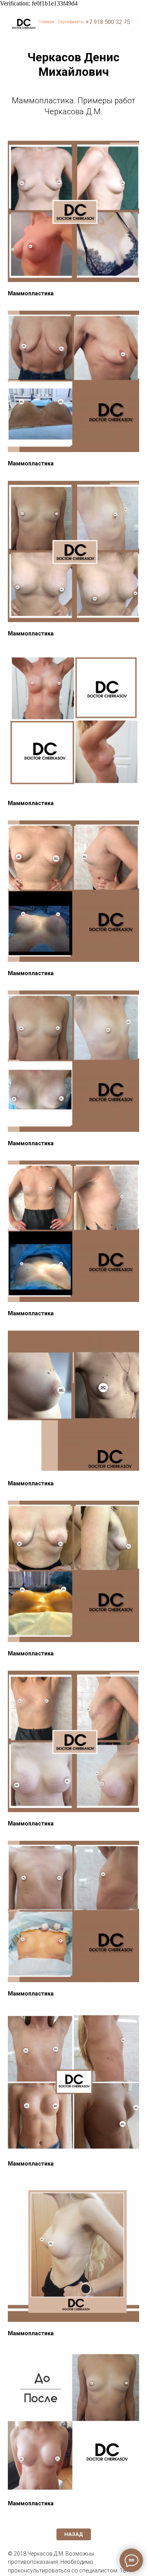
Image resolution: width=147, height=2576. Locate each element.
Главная (46, 22)
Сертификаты (71, 22)
